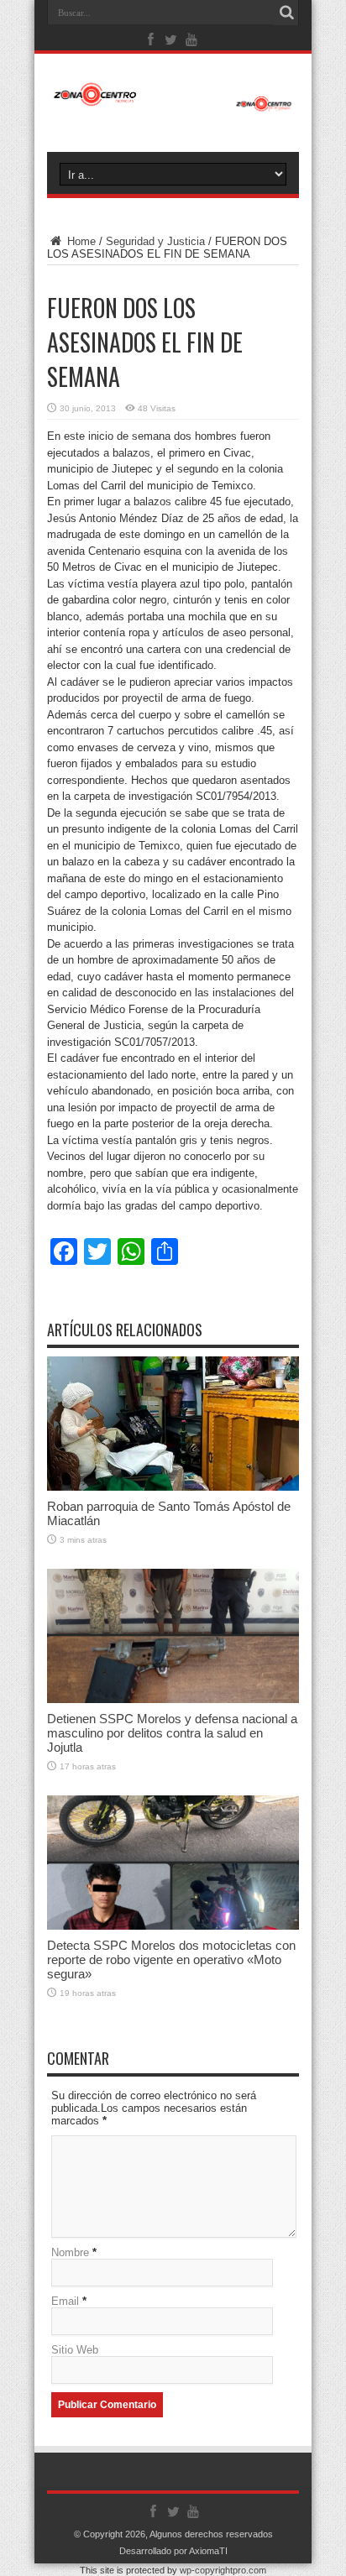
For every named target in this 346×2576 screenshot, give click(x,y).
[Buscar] (286, 13)
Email (65, 2301)
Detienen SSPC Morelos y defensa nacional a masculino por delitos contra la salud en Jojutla (172, 1733)
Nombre (70, 2252)
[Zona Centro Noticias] (173, 103)
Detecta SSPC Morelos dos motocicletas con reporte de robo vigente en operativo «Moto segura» (171, 1959)
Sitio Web (75, 2350)
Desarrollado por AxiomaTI (173, 2551)
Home (80, 241)
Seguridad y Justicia (155, 241)
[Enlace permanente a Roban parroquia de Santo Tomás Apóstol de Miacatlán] (173, 1487)
